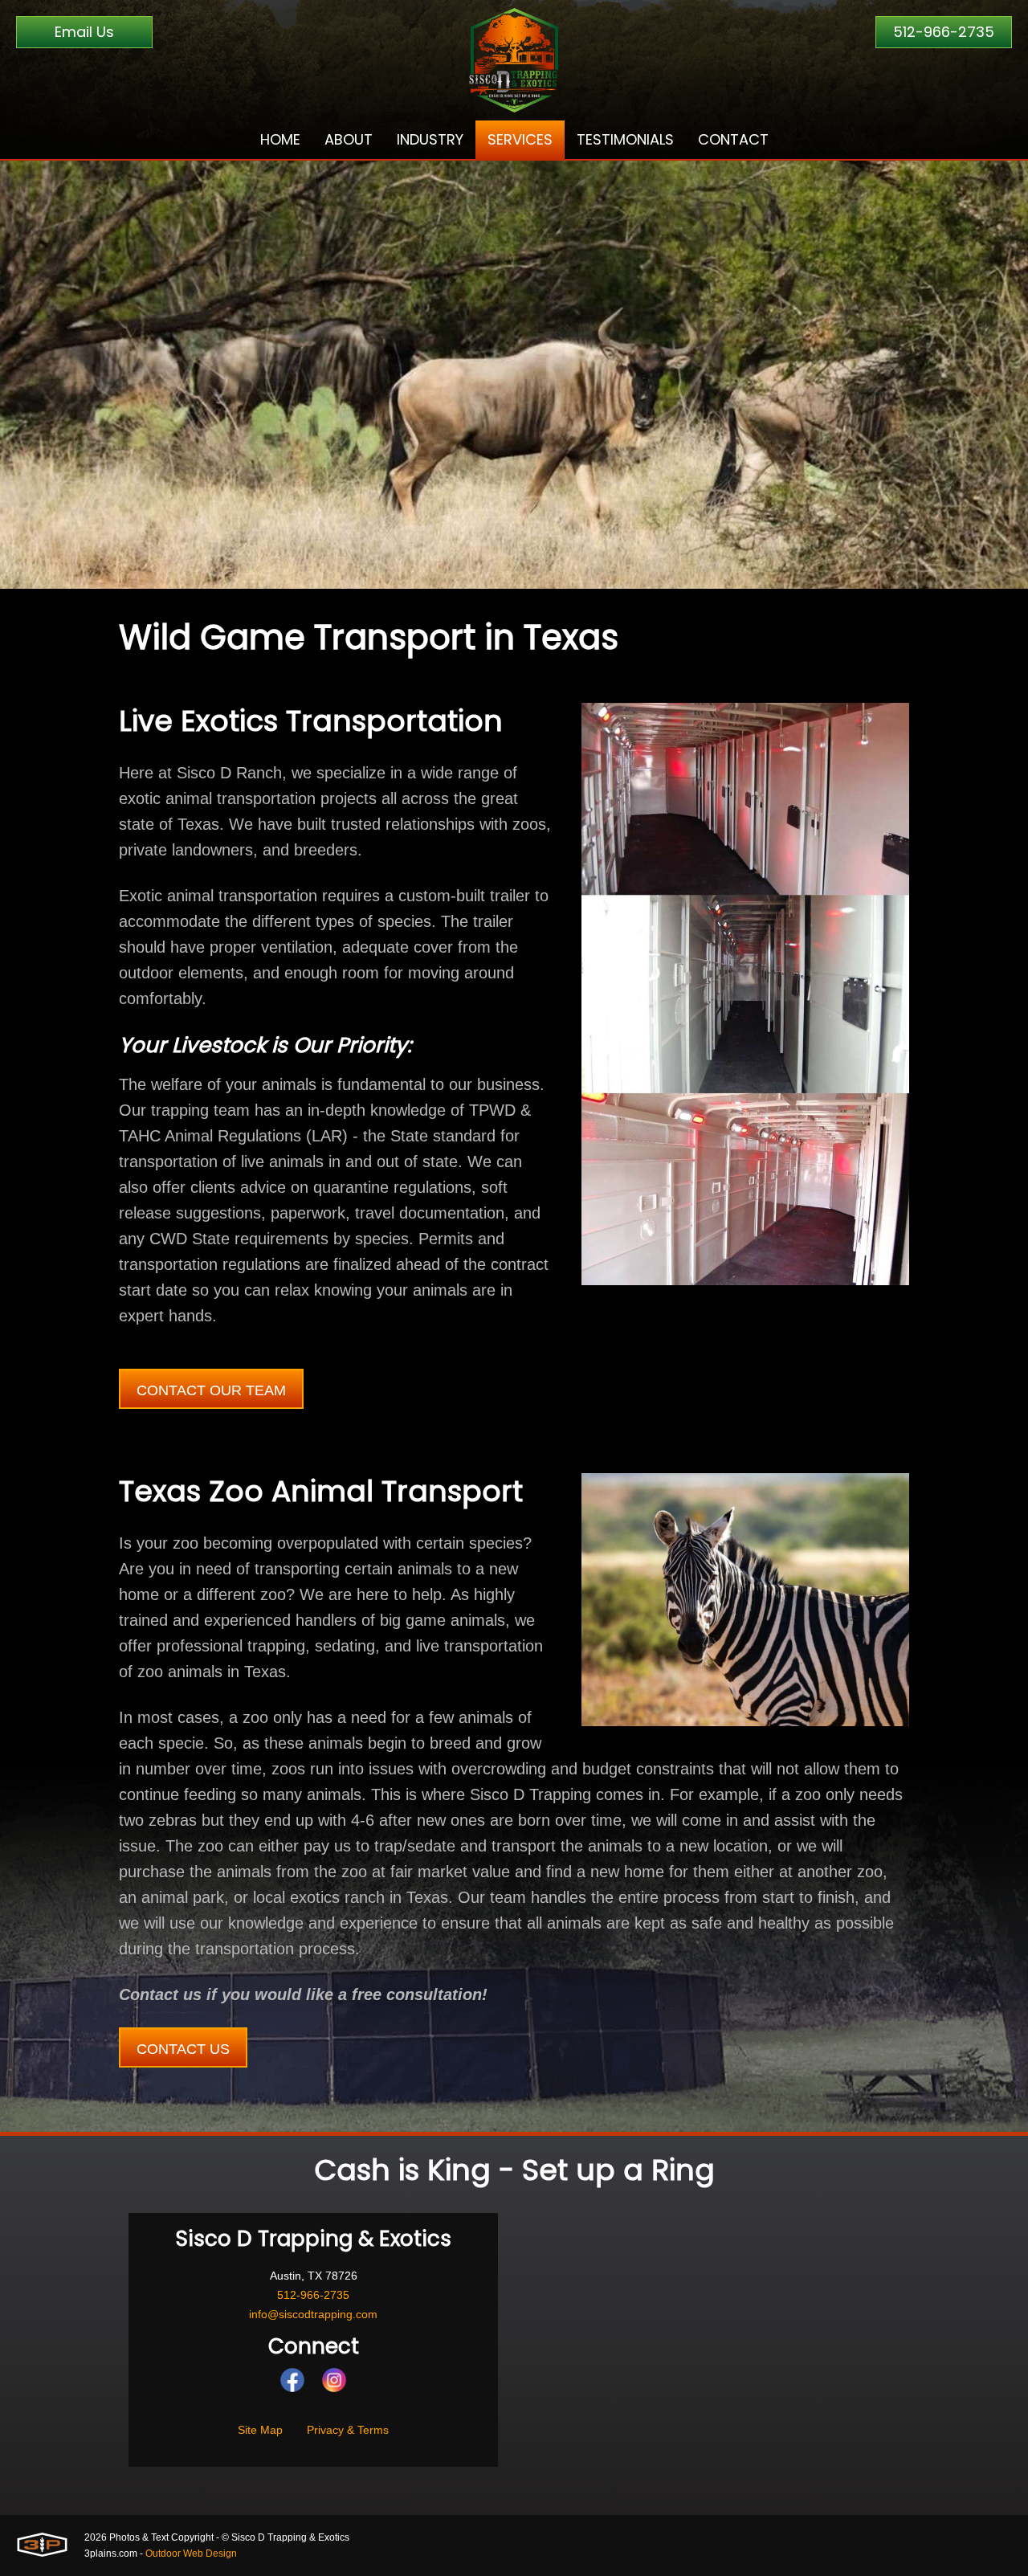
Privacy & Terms (348, 2430)
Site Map (260, 2430)
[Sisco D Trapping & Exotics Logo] (514, 60)
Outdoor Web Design (191, 2554)
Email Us (84, 32)
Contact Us (183, 2049)
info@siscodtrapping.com (313, 2314)
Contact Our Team (211, 1390)
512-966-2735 (944, 32)
